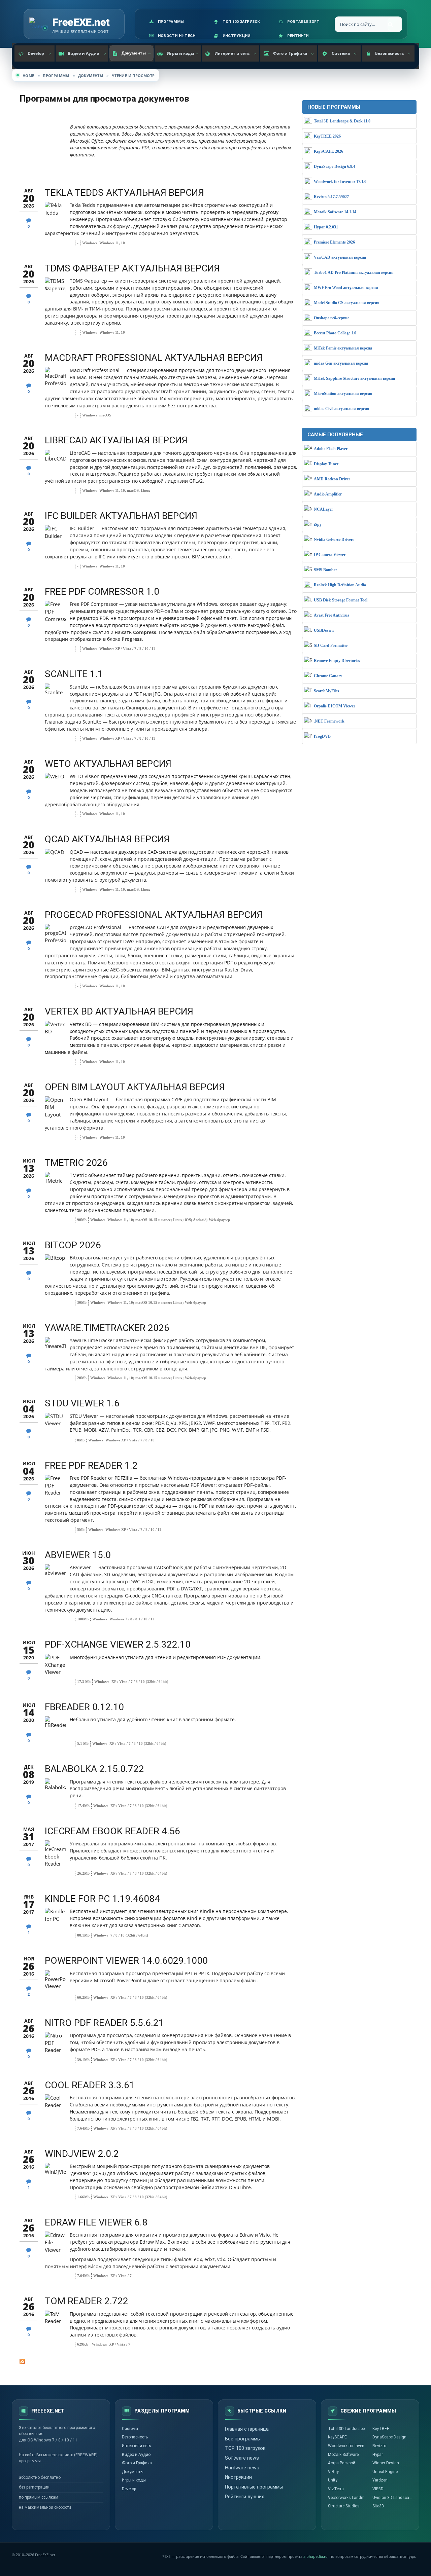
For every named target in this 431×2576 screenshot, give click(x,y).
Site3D (378, 2506)
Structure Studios (344, 2506)
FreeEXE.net (81, 22)
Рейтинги (298, 36)
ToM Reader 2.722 (87, 2301)
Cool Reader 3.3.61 (90, 2085)
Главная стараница (247, 2429)
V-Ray (333, 2472)
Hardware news (242, 2468)
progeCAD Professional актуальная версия (154, 915)
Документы (134, 53)
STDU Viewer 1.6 (82, 1403)
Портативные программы (254, 2487)
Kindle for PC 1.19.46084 (102, 1899)
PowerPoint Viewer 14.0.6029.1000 (126, 1961)
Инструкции (236, 36)
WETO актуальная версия (108, 764)
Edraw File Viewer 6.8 (96, 2222)
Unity (333, 2480)
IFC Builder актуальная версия (121, 516)
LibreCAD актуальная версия (116, 440)
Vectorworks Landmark (349, 2498)
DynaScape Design (389, 2437)
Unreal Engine (385, 2472)
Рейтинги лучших (244, 2497)
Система (341, 53)
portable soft (303, 22)
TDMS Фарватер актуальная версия (132, 268)
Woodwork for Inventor (349, 2446)
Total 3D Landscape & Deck (349, 2429)
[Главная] (39, 24)
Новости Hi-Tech (177, 36)
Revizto (379, 2446)
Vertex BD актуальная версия (119, 1011)
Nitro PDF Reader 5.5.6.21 (104, 2023)
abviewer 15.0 (78, 1555)
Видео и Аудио (83, 53)
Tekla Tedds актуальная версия (124, 193)
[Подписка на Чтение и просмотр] (158, 2361)
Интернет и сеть (232, 53)
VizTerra (336, 2489)
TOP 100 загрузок (245, 2448)
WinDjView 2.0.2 (82, 2154)
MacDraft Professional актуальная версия (154, 358)
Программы (171, 22)
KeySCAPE (337, 2437)
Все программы (243, 2439)
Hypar (378, 2455)
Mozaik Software (343, 2455)
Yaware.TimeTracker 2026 (107, 1328)
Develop (36, 53)
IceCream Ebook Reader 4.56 (112, 1831)
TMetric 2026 (76, 1163)
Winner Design (386, 2463)
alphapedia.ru (316, 2557)
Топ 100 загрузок (241, 22)
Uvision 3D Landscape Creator (394, 2498)
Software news (242, 2458)
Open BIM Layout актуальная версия (135, 1087)
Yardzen (380, 2480)
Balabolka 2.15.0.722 (94, 1769)
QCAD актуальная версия (107, 839)
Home (28, 76)
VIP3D (378, 2489)
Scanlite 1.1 (74, 674)
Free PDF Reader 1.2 (91, 1465)
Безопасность (389, 53)
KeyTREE (381, 2429)
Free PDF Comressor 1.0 (102, 592)
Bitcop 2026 (73, 1245)
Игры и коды (180, 53)
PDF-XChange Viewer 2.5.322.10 (118, 1644)
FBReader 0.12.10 (84, 1707)
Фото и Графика (290, 53)
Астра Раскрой (342, 2463)
